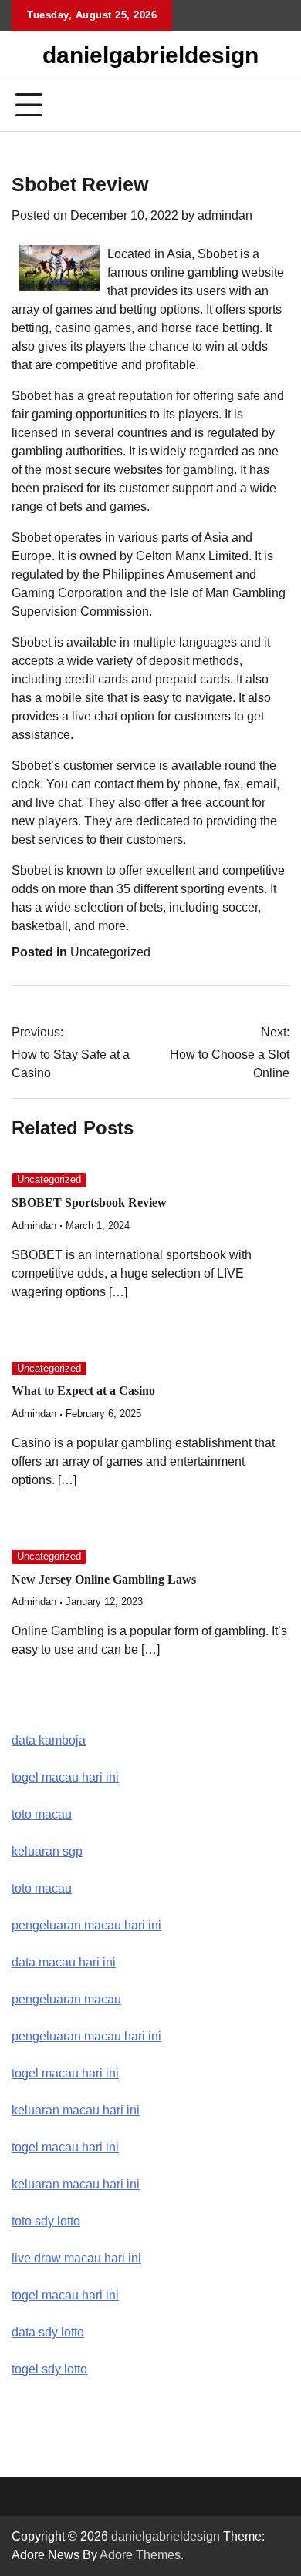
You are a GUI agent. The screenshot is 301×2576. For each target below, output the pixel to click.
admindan (225, 215)
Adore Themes (140, 2555)
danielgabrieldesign (150, 55)
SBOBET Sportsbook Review (89, 1202)
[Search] (278, 106)
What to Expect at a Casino (83, 1390)
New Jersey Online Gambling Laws (104, 1579)
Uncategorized (110, 952)
